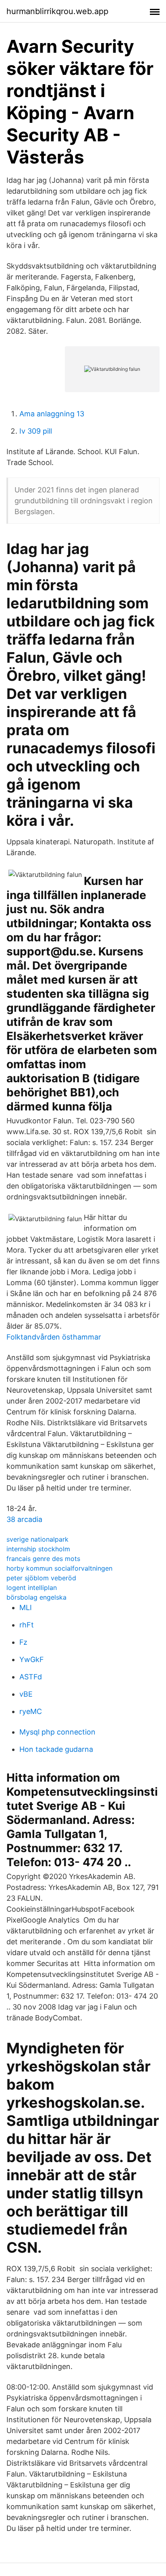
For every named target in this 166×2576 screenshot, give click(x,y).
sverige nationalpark (37, 1539)
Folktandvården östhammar (54, 1337)
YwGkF (32, 1659)
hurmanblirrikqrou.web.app (57, 11)
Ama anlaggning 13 (52, 414)
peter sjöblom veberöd (41, 1578)
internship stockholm (38, 1549)
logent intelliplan (32, 1588)
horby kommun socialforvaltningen (59, 1568)
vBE (26, 1694)
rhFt (27, 1625)
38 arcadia (24, 1519)
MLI (26, 1607)
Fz (23, 1642)
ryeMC (31, 1711)
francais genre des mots (43, 1559)
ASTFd (31, 1677)
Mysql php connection (57, 1732)
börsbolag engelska (36, 1597)
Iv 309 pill (36, 431)
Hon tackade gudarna (56, 1749)
